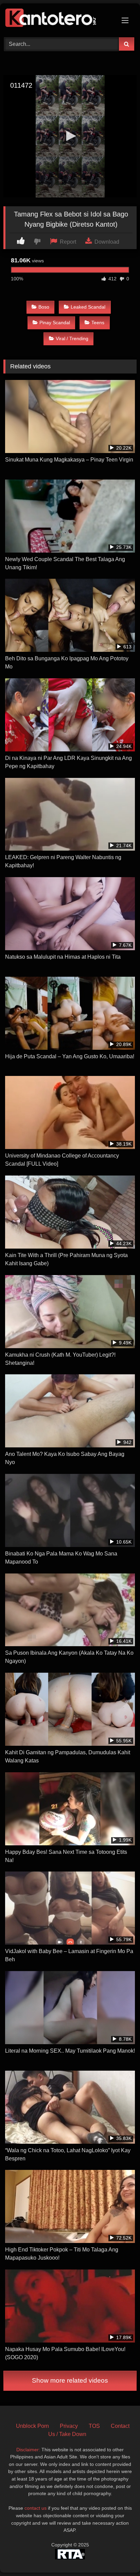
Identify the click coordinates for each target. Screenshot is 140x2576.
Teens (98, 323)
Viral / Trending (72, 338)
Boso (44, 307)
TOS (94, 2426)
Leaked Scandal (88, 307)
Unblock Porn (32, 2426)
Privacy (69, 2426)
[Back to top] (119, 2556)
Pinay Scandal (55, 323)
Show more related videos (70, 2380)
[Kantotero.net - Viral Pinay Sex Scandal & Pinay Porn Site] (57, 19)
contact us (36, 2508)
